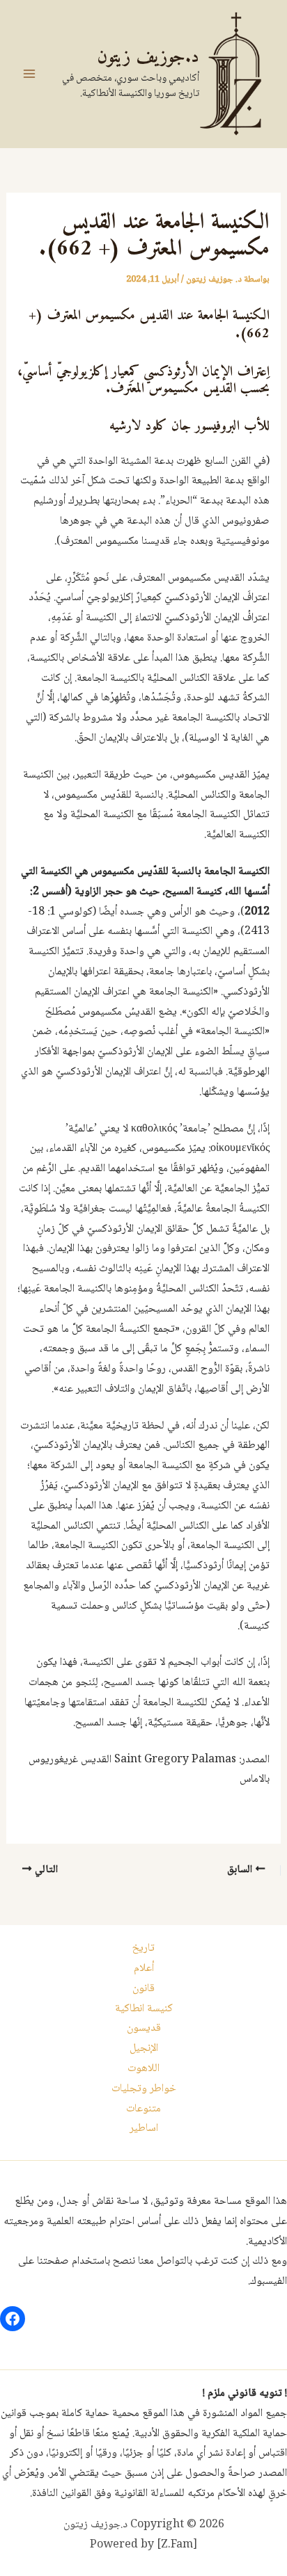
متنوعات (143, 2109)
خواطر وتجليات (144, 2089)
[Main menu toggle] (29, 74)
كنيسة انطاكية (144, 2009)
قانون (143, 1989)
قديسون (144, 2028)
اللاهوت (143, 2069)
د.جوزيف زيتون (148, 57)
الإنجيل (144, 2048)
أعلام (144, 1969)
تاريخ (143, 1948)
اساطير (144, 2128)
